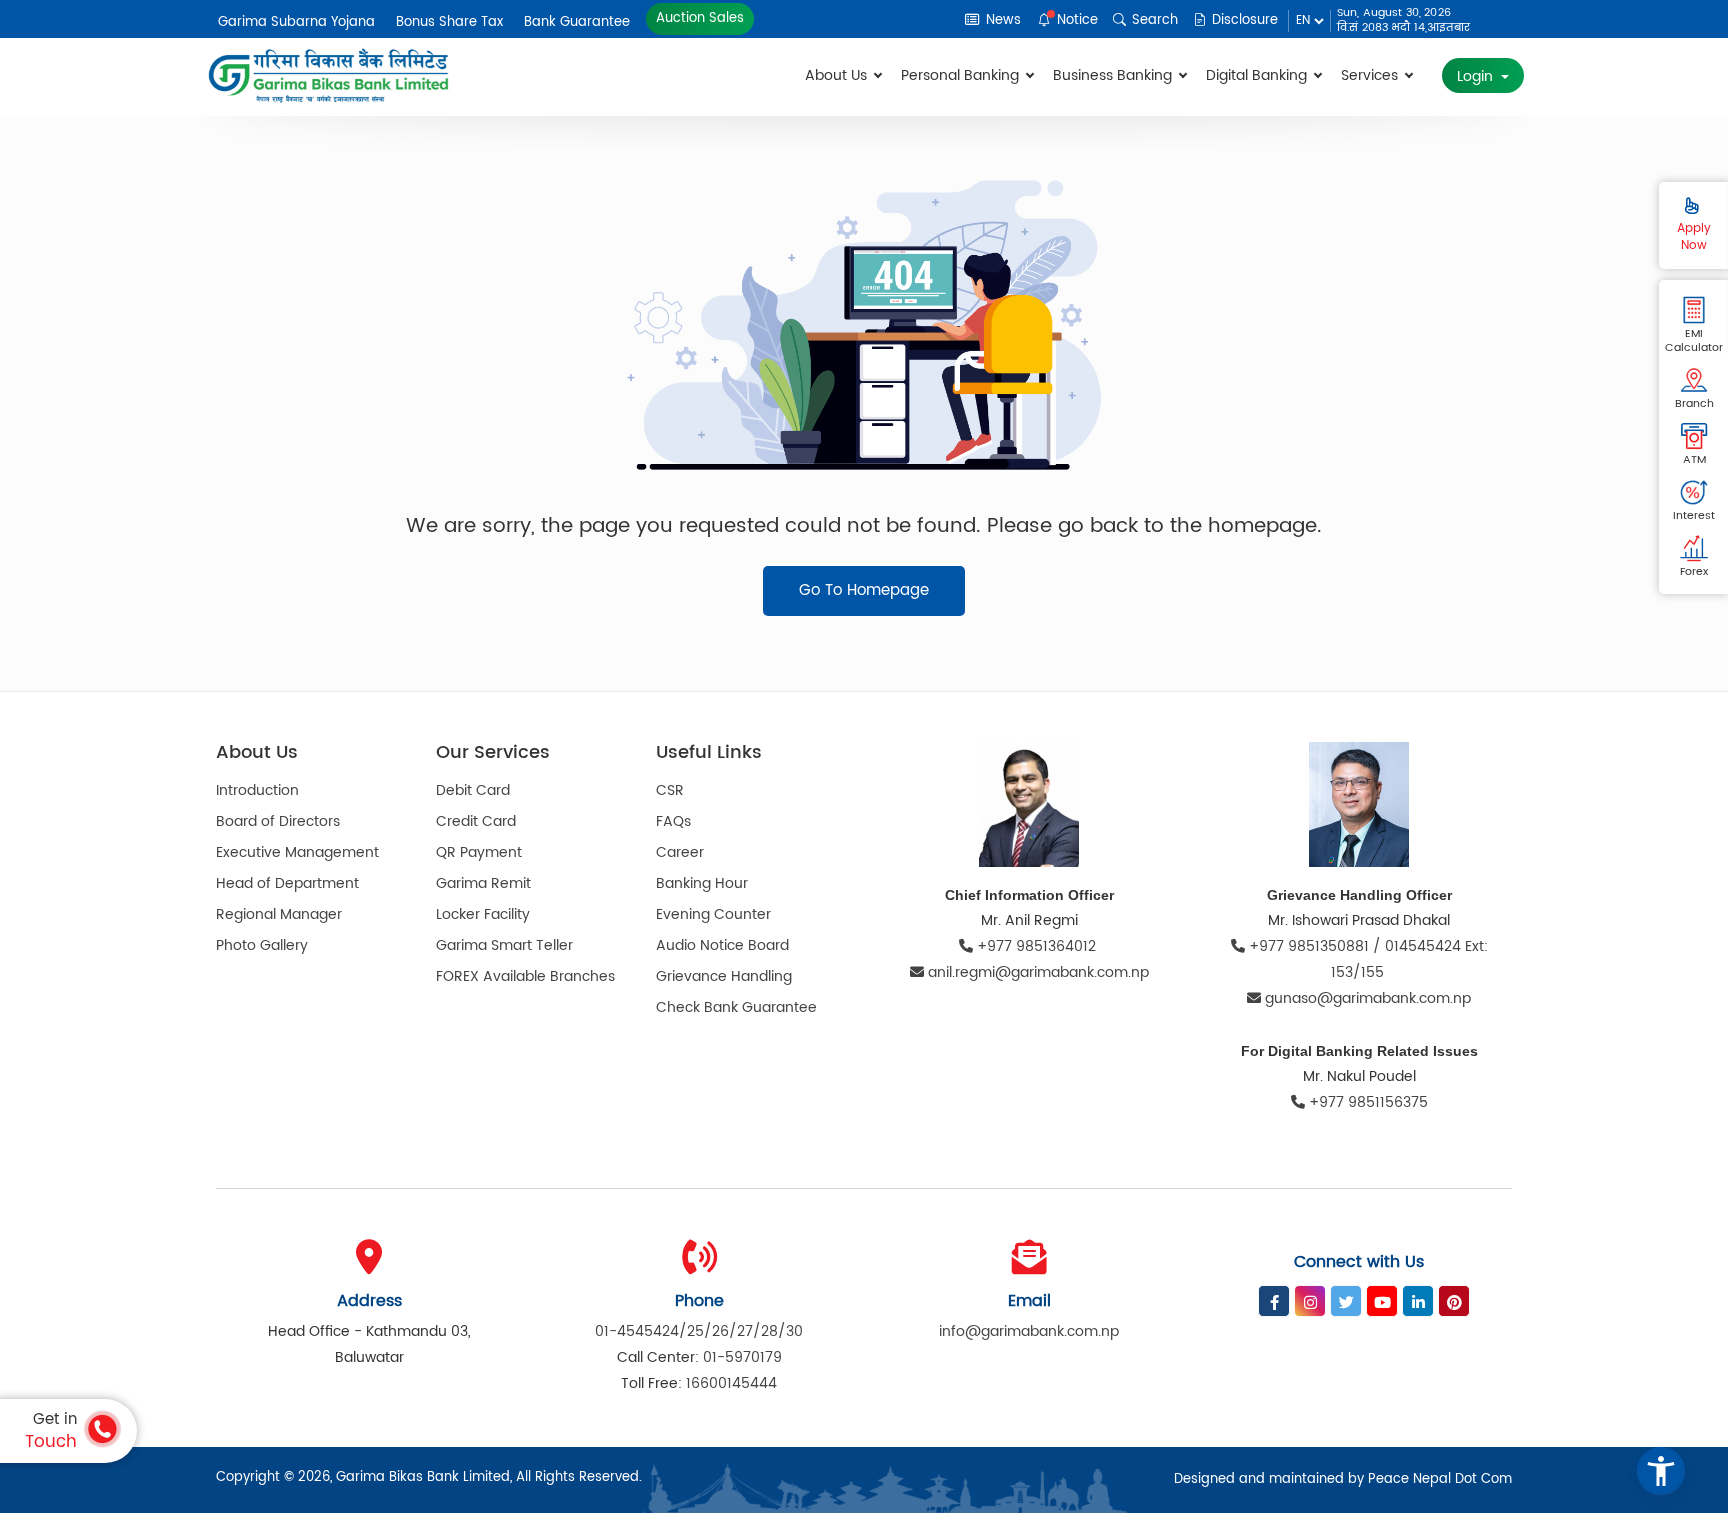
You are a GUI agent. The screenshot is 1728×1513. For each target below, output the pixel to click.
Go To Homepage (864, 590)
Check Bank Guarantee (736, 1007)
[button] (1661, 1471)
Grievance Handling (724, 976)
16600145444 (731, 1383)
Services (1371, 75)
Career (680, 852)
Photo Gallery (262, 945)
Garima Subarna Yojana (296, 22)
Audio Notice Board (722, 945)
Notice (1075, 20)
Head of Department (287, 883)
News (1001, 20)
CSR (670, 790)
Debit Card (473, 790)
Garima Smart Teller (504, 945)
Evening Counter (713, 914)
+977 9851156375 (1366, 1102)
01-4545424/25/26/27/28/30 (699, 1331)
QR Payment (479, 852)
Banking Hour (702, 883)
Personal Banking (962, 75)
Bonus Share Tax (449, 22)
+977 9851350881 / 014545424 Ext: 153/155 (1366, 959)
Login (1477, 76)
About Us (838, 75)
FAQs (673, 821)
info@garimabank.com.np (1029, 1331)
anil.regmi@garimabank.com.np (1038, 972)
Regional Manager (279, 914)
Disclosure (1243, 20)
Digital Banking (1258, 75)
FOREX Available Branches (525, 976)
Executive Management (297, 852)
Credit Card (476, 821)
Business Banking (1114, 75)
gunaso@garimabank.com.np (1368, 998)
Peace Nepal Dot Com (1440, 1479)
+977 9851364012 (1036, 946)
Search (1153, 20)
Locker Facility (483, 914)
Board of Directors (278, 821)
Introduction (257, 790)
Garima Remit (483, 883)
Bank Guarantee (577, 22)
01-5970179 (742, 1357)
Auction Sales (700, 18)
